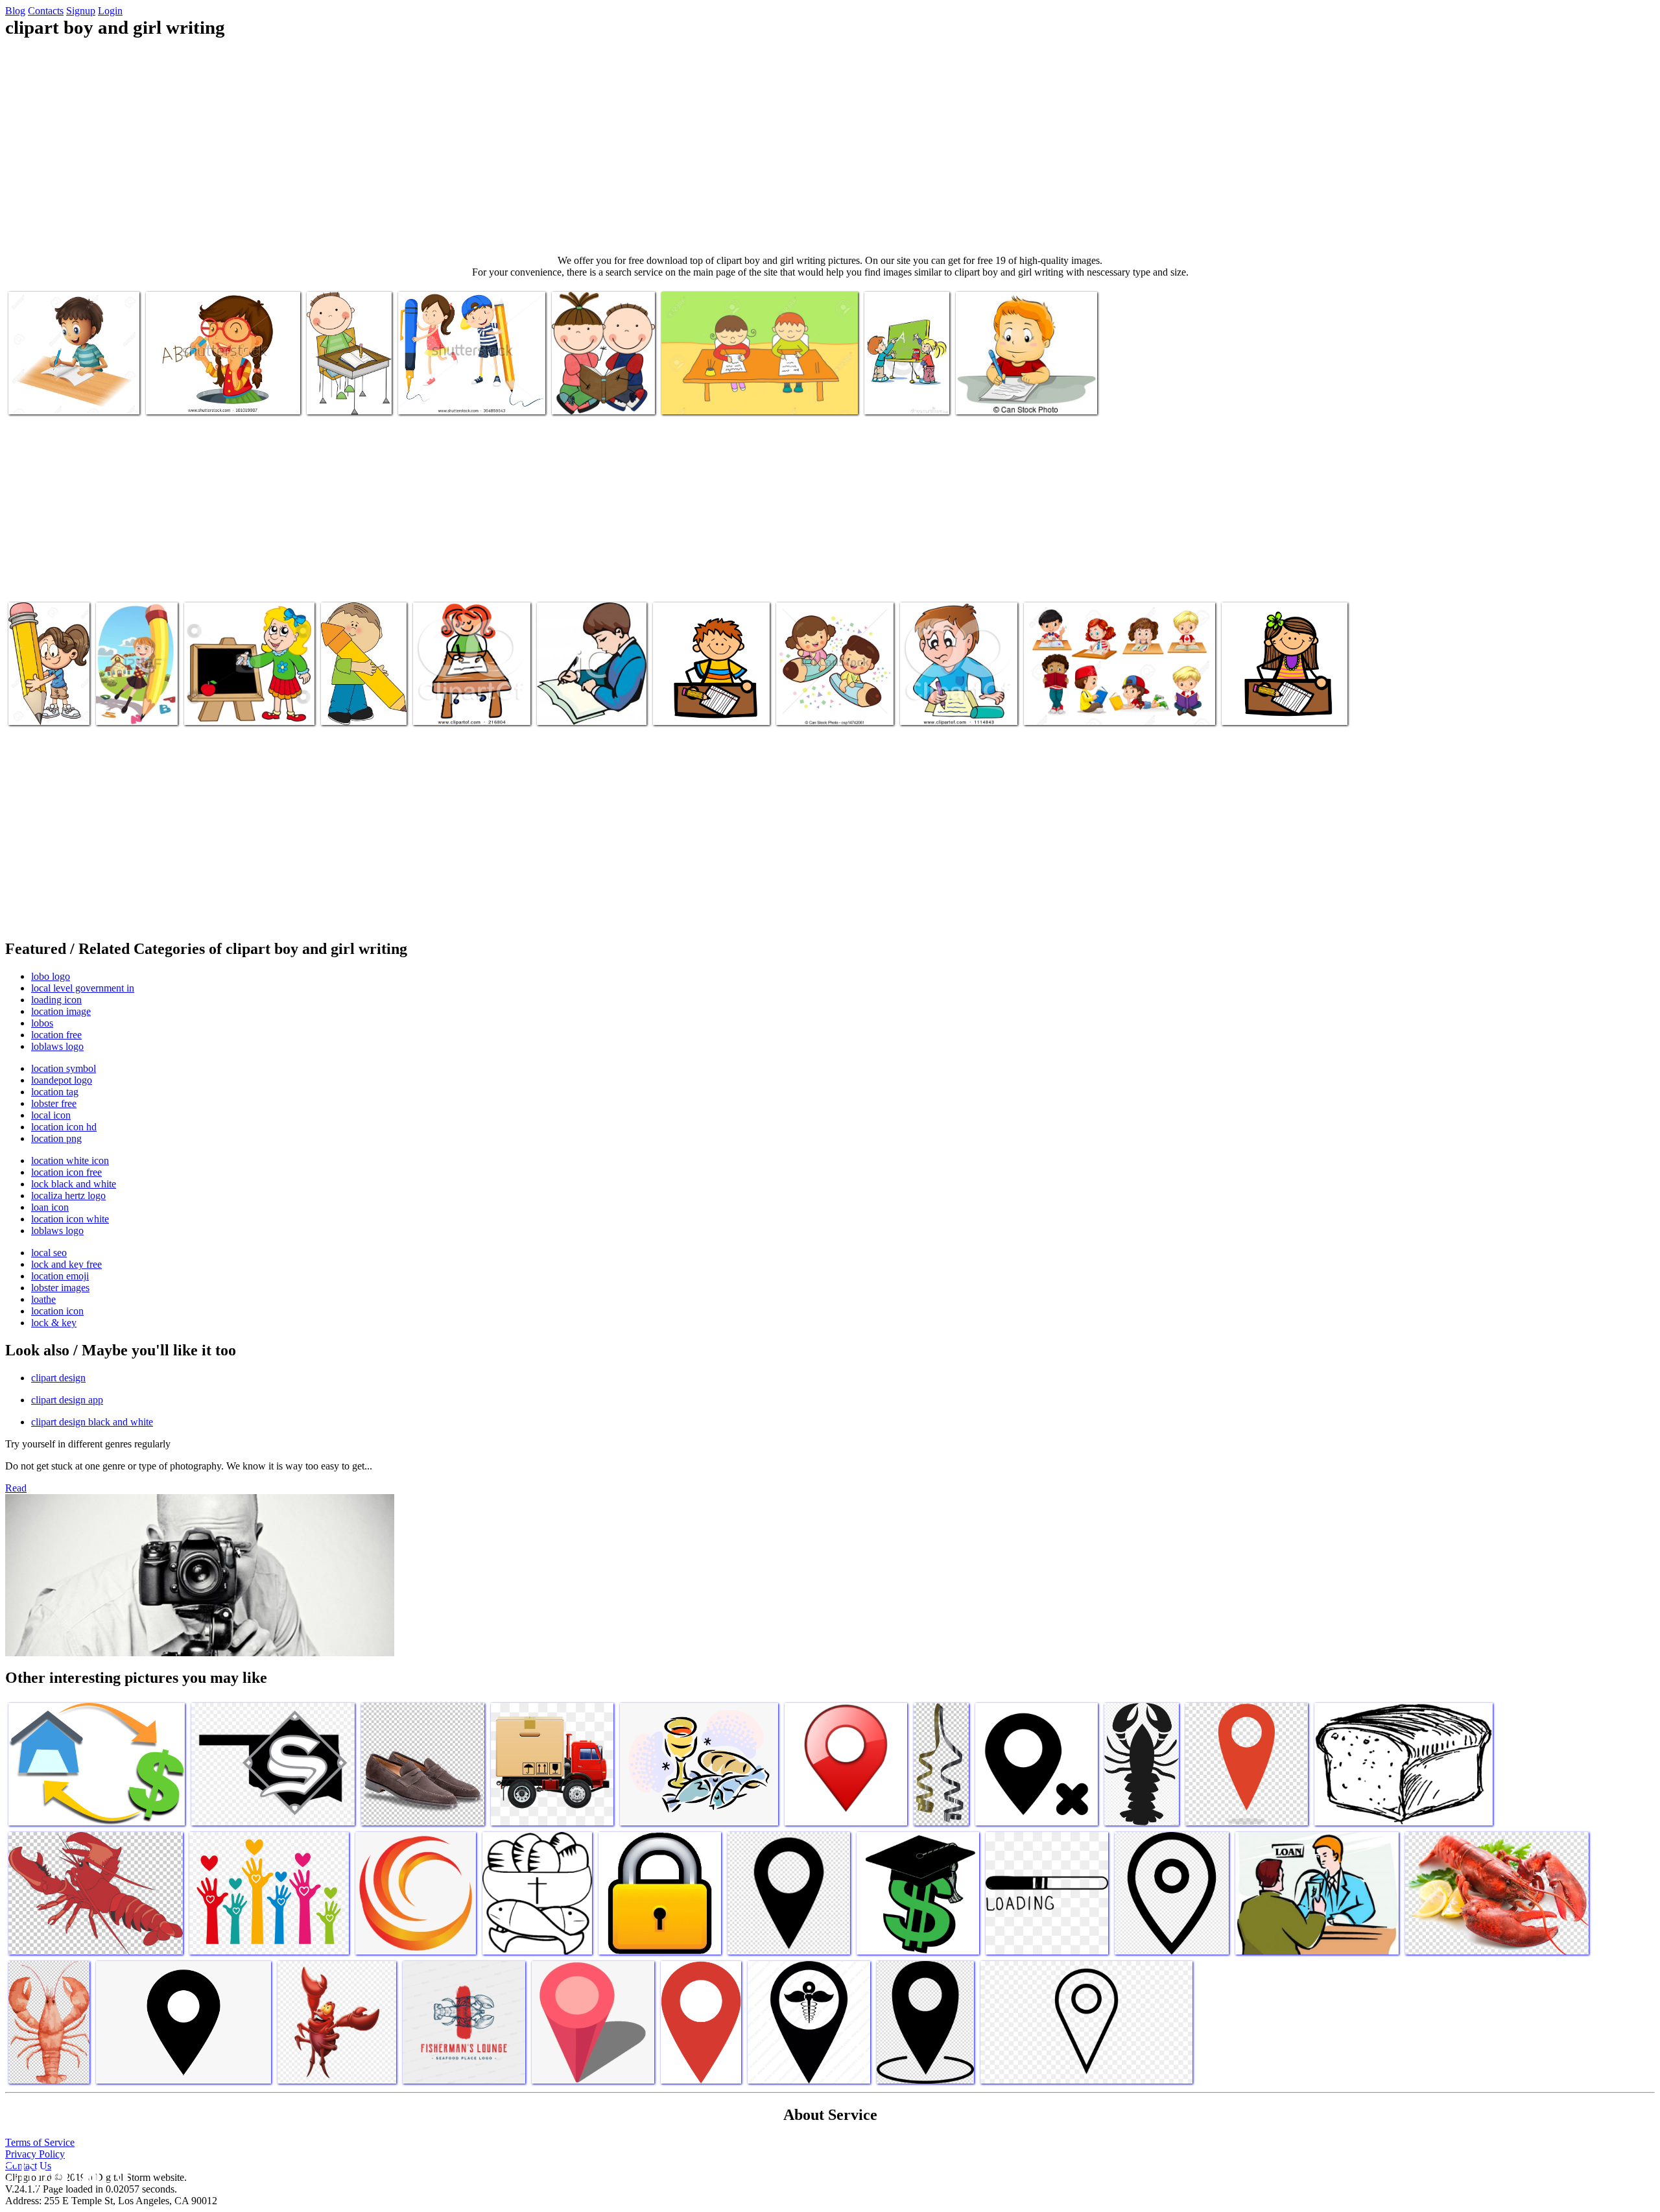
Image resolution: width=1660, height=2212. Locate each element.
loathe (43, 1299)
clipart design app (67, 1400)
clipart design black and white (92, 1422)
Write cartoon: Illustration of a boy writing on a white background (68, 386)
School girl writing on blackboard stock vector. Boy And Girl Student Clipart (249, 697)
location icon (57, 1311)
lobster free (54, 1103)
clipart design (58, 1378)
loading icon (56, 1000)
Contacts (46, 11)
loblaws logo (57, 1046)
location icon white (70, 1219)
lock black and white (74, 1184)
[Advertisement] (830, 147)
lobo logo (51, 976)
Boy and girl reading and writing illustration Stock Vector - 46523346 (1109, 702)
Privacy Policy (35, 2154)
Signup (81, 11)
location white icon (70, 1160)
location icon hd (64, 1127)
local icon (51, 1115)
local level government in (83, 988)
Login (110, 11)
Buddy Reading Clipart (597, 397)
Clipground (65, 2173)
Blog (15, 11)
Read (16, 1488)
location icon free (66, 1172)
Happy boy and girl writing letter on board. (903, 386)
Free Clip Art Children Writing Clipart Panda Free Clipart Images (706, 697)
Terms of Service (40, 2142)
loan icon (50, 1207)
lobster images (60, 1288)
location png (56, 1138)
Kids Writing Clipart (348, 397)
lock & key (54, 1323)
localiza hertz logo (68, 1195)
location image (61, 1011)
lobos (42, 1023)
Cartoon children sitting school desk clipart (743, 397)
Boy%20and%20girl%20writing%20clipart (495, 707)
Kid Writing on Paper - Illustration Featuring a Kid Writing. (1023, 391)
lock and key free (66, 1264)
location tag (55, 1092)
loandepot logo (62, 1080)
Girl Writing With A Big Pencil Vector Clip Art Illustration (49, 697)
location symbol (64, 1068)
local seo (49, 1253)
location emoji (60, 1276)
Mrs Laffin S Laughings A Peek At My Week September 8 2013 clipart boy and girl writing (1283, 697)
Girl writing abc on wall (194, 397)
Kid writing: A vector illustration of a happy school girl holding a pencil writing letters (137, 686)
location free (56, 1035)
